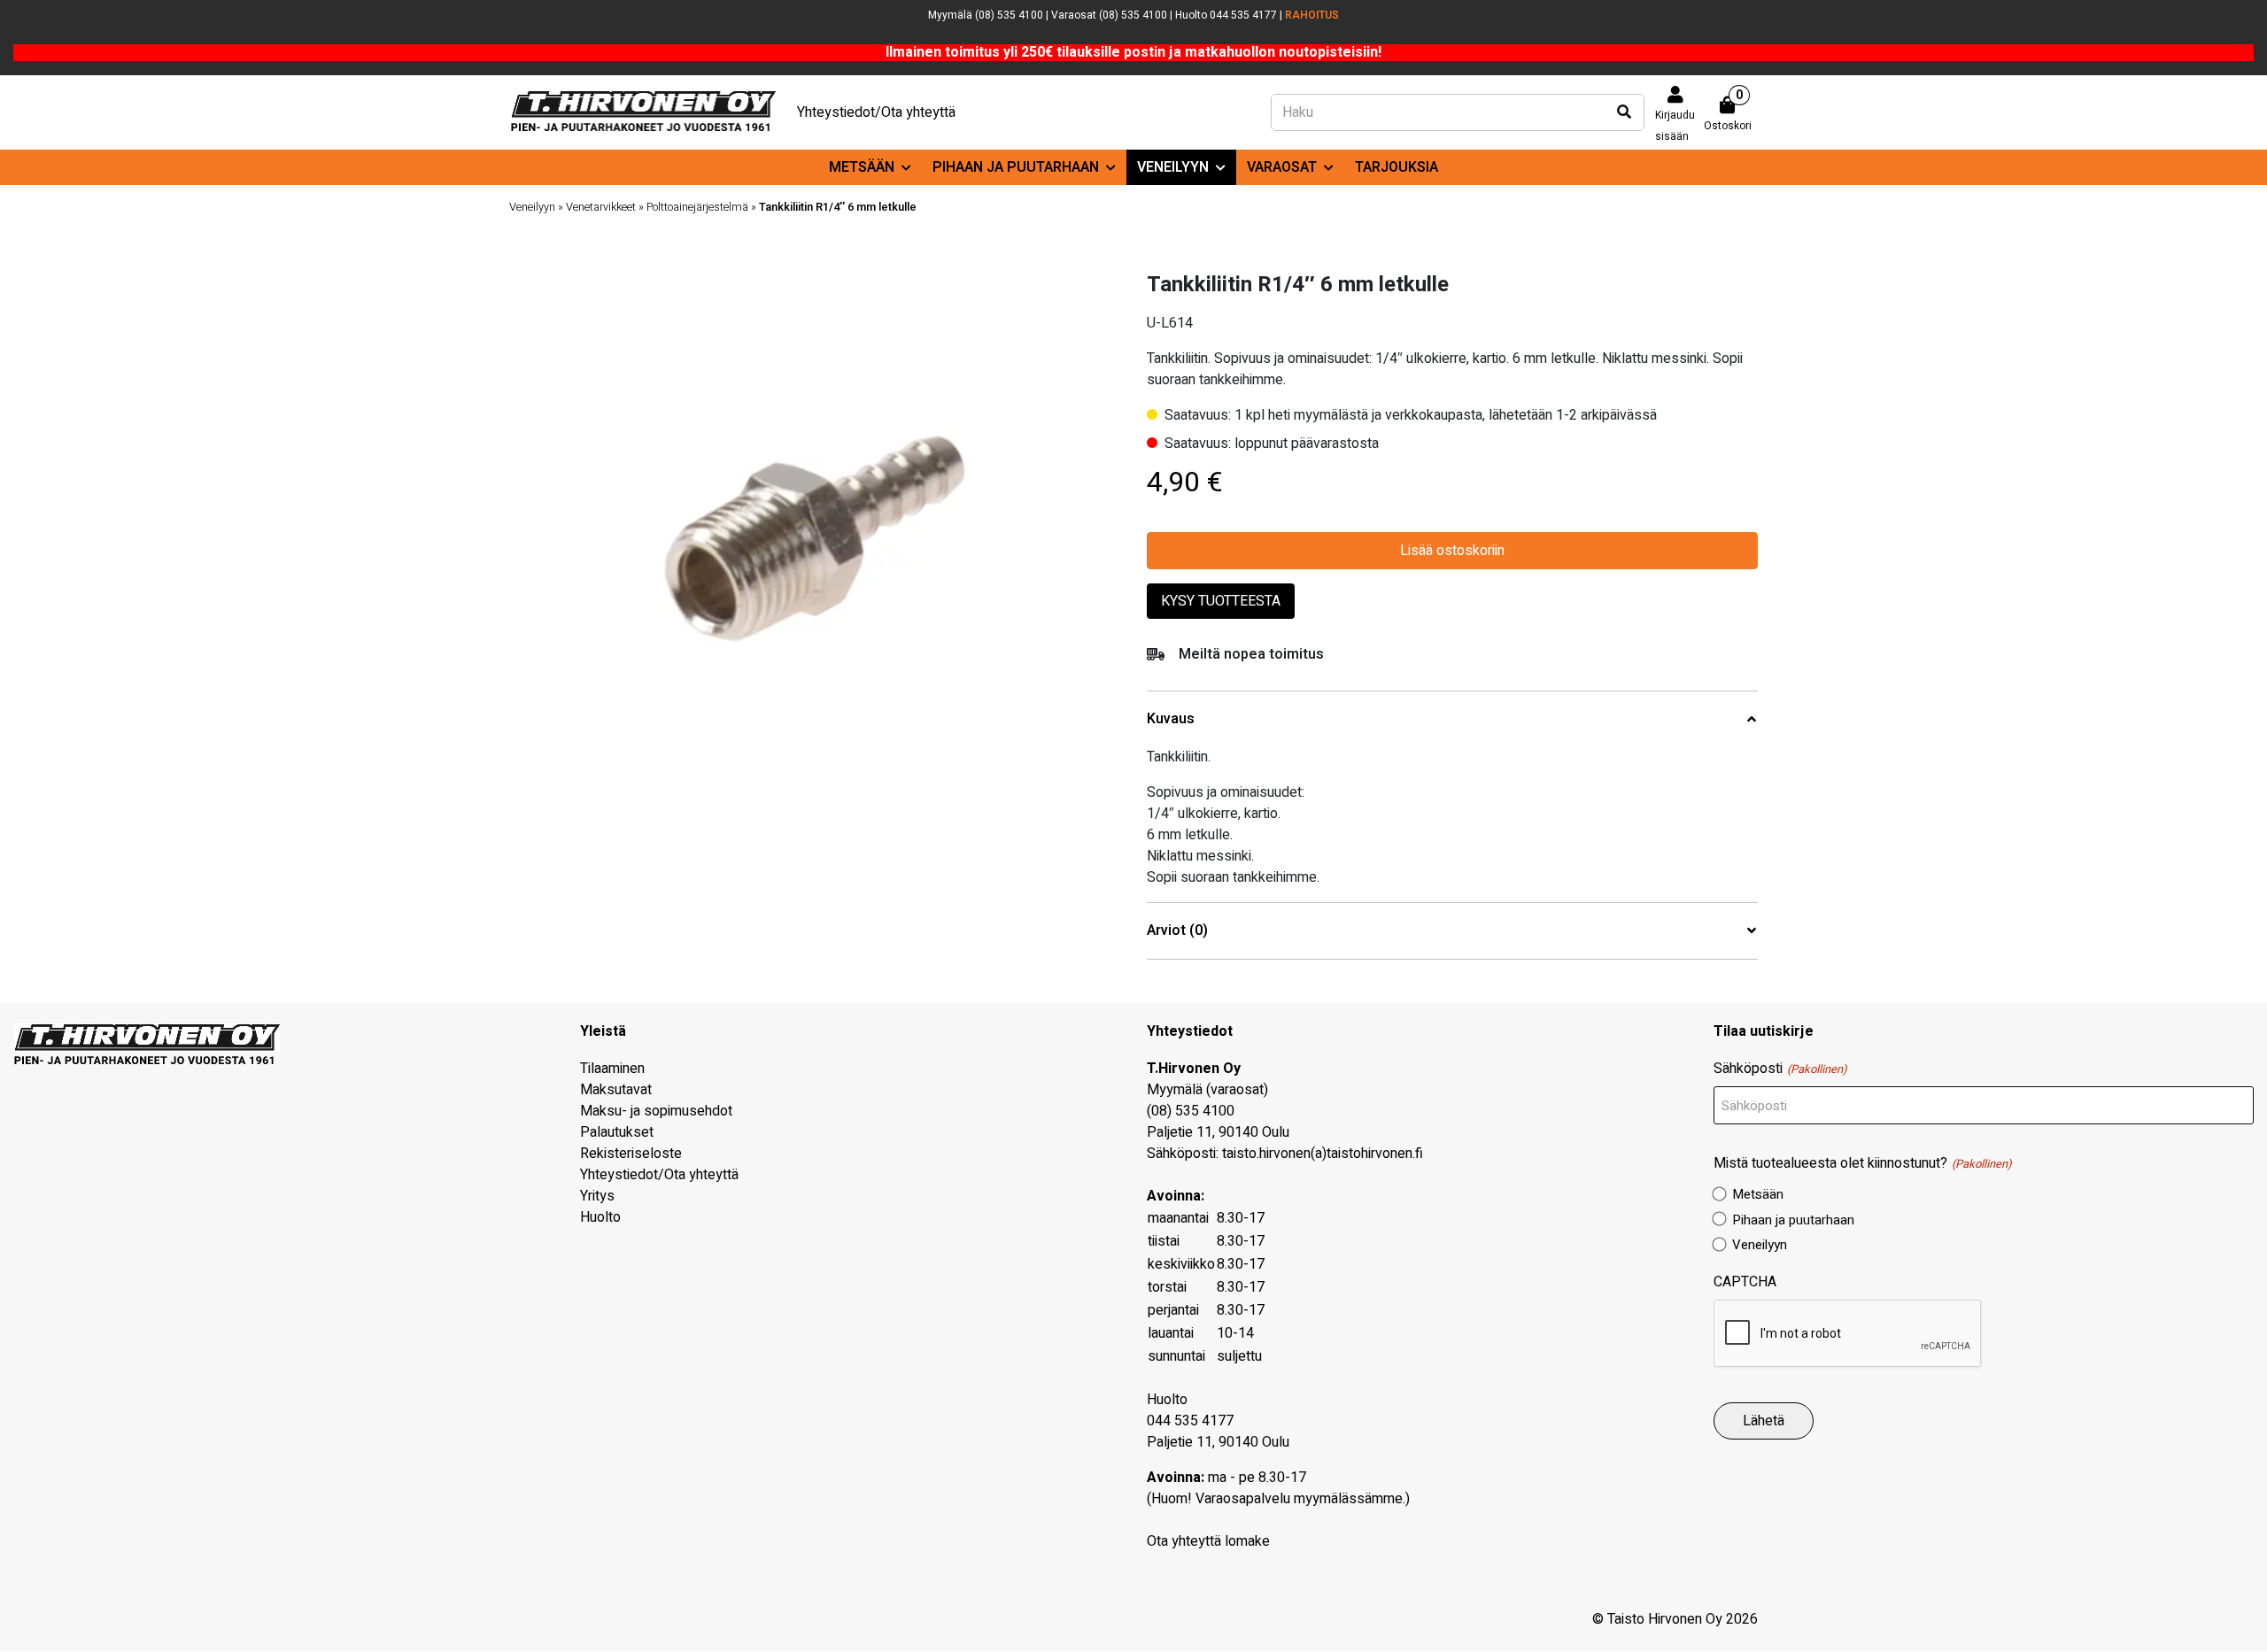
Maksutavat (616, 1090)
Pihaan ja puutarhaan (1016, 167)
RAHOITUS (1312, 15)
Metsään (862, 167)
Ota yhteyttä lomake (1208, 1541)
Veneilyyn (1173, 167)
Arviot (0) (1177, 931)
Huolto (600, 1217)
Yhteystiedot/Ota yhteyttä (876, 112)
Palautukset (617, 1132)
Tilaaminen (612, 1069)
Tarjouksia (1397, 167)
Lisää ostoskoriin (1452, 551)
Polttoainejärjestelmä (697, 207)
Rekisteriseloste (631, 1154)
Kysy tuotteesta (1221, 601)
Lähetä (1764, 1421)
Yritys (597, 1196)
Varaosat (1282, 167)
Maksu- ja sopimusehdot (656, 1111)
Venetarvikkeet (601, 207)
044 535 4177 (1190, 1421)
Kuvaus (1171, 719)
